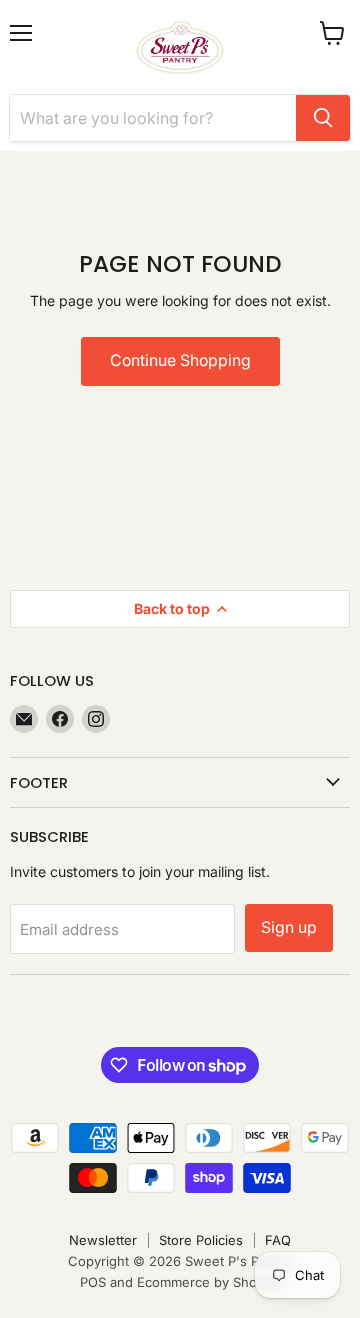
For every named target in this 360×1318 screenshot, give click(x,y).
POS (93, 1282)
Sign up (289, 927)
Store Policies (201, 1240)
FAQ (278, 1240)
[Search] (323, 118)
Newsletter (103, 1240)
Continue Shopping (180, 360)
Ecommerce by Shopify (208, 1282)
